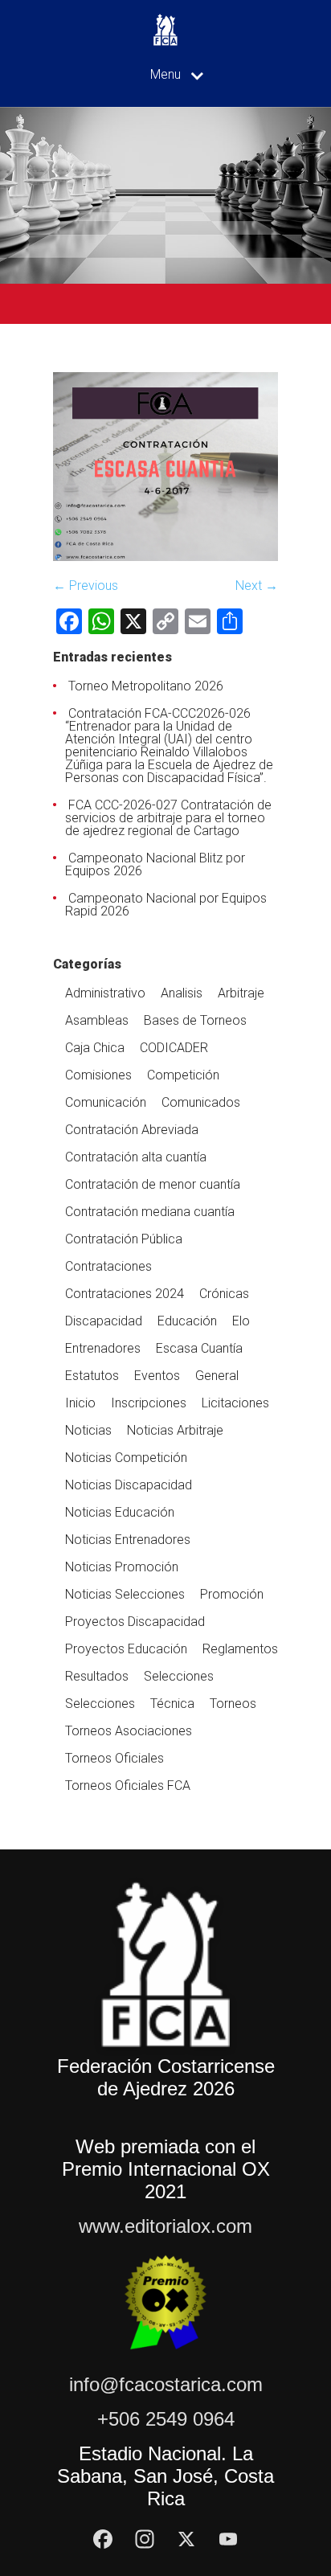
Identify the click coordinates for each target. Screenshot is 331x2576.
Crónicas (224, 1294)
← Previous (86, 586)
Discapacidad (104, 1321)
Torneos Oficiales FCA (128, 1786)
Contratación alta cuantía (136, 1157)
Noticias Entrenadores (128, 1540)
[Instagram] (145, 2539)
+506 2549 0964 (166, 2419)
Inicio (80, 1403)
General (217, 1376)
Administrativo (105, 993)
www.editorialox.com (165, 2226)
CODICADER (174, 1048)
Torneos (233, 1704)
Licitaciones (235, 1403)
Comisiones (98, 1075)
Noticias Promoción (122, 1567)
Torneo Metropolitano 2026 (146, 686)
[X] (186, 2539)
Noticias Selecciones (125, 1594)
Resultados (97, 1676)
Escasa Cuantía (199, 1348)
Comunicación (106, 1102)
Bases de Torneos (195, 1020)
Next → (257, 586)
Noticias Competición (126, 1458)
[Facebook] (103, 2539)
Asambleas (97, 1020)
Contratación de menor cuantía (153, 1184)
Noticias (88, 1430)
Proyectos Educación (126, 1649)
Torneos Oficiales (114, 1758)
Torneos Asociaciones (129, 1731)
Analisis (182, 993)
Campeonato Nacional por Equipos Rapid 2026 (166, 905)
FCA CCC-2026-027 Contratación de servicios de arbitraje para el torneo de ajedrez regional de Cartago (168, 818)
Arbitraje (241, 993)
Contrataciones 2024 (125, 1294)
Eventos (157, 1376)
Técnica (172, 1704)
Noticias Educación (120, 1512)
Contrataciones (108, 1266)
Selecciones (179, 1676)
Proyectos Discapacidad (135, 1622)
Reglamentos (240, 1649)
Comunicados (201, 1102)
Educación (187, 1321)
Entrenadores (103, 1348)
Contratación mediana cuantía (150, 1212)
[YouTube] (228, 2539)
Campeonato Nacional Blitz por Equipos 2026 (155, 864)
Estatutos (92, 1376)
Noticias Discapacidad (129, 1485)
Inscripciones (149, 1403)
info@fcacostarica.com (166, 2384)
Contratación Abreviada (132, 1130)
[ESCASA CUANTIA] (165, 557)
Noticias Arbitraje (175, 1430)
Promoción (232, 1594)
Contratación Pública (124, 1239)
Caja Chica (95, 1048)
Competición (183, 1075)
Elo (241, 1321)
